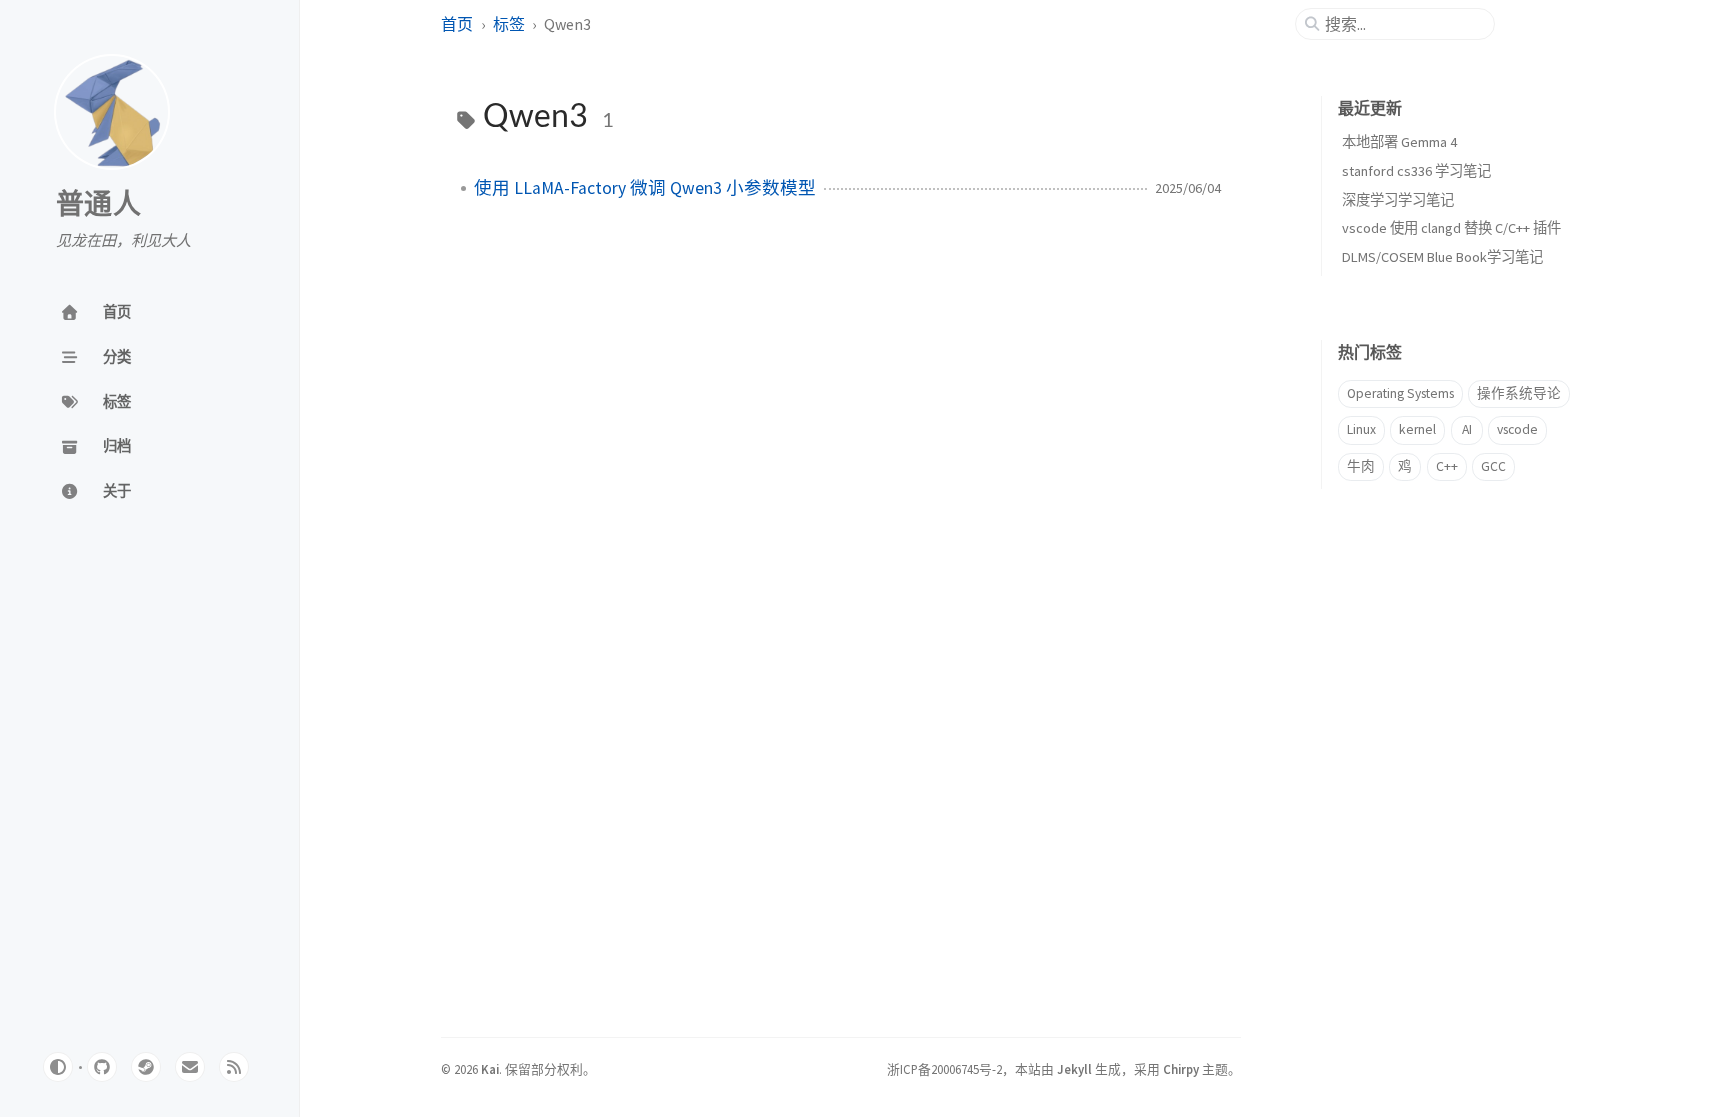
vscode (1517, 429)
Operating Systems (1400, 393)
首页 (457, 24)
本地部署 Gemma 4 (1399, 142)
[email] (190, 1067)
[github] (102, 1067)
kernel (1417, 429)
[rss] (234, 1067)
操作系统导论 (1519, 393)
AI (1467, 429)
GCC (1493, 466)
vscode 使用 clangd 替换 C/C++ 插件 (1451, 228)
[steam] (146, 1067)
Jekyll (1074, 1069)
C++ (1447, 466)
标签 (509, 24)
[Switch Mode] (58, 1067)
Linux (1361, 429)
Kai (490, 1069)
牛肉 (1361, 466)
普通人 (98, 205)
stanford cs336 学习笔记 (1416, 171)
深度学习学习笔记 (1398, 200)
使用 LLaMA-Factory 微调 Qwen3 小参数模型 (645, 188)
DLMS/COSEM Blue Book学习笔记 (1442, 257)
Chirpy (1181, 1069)
